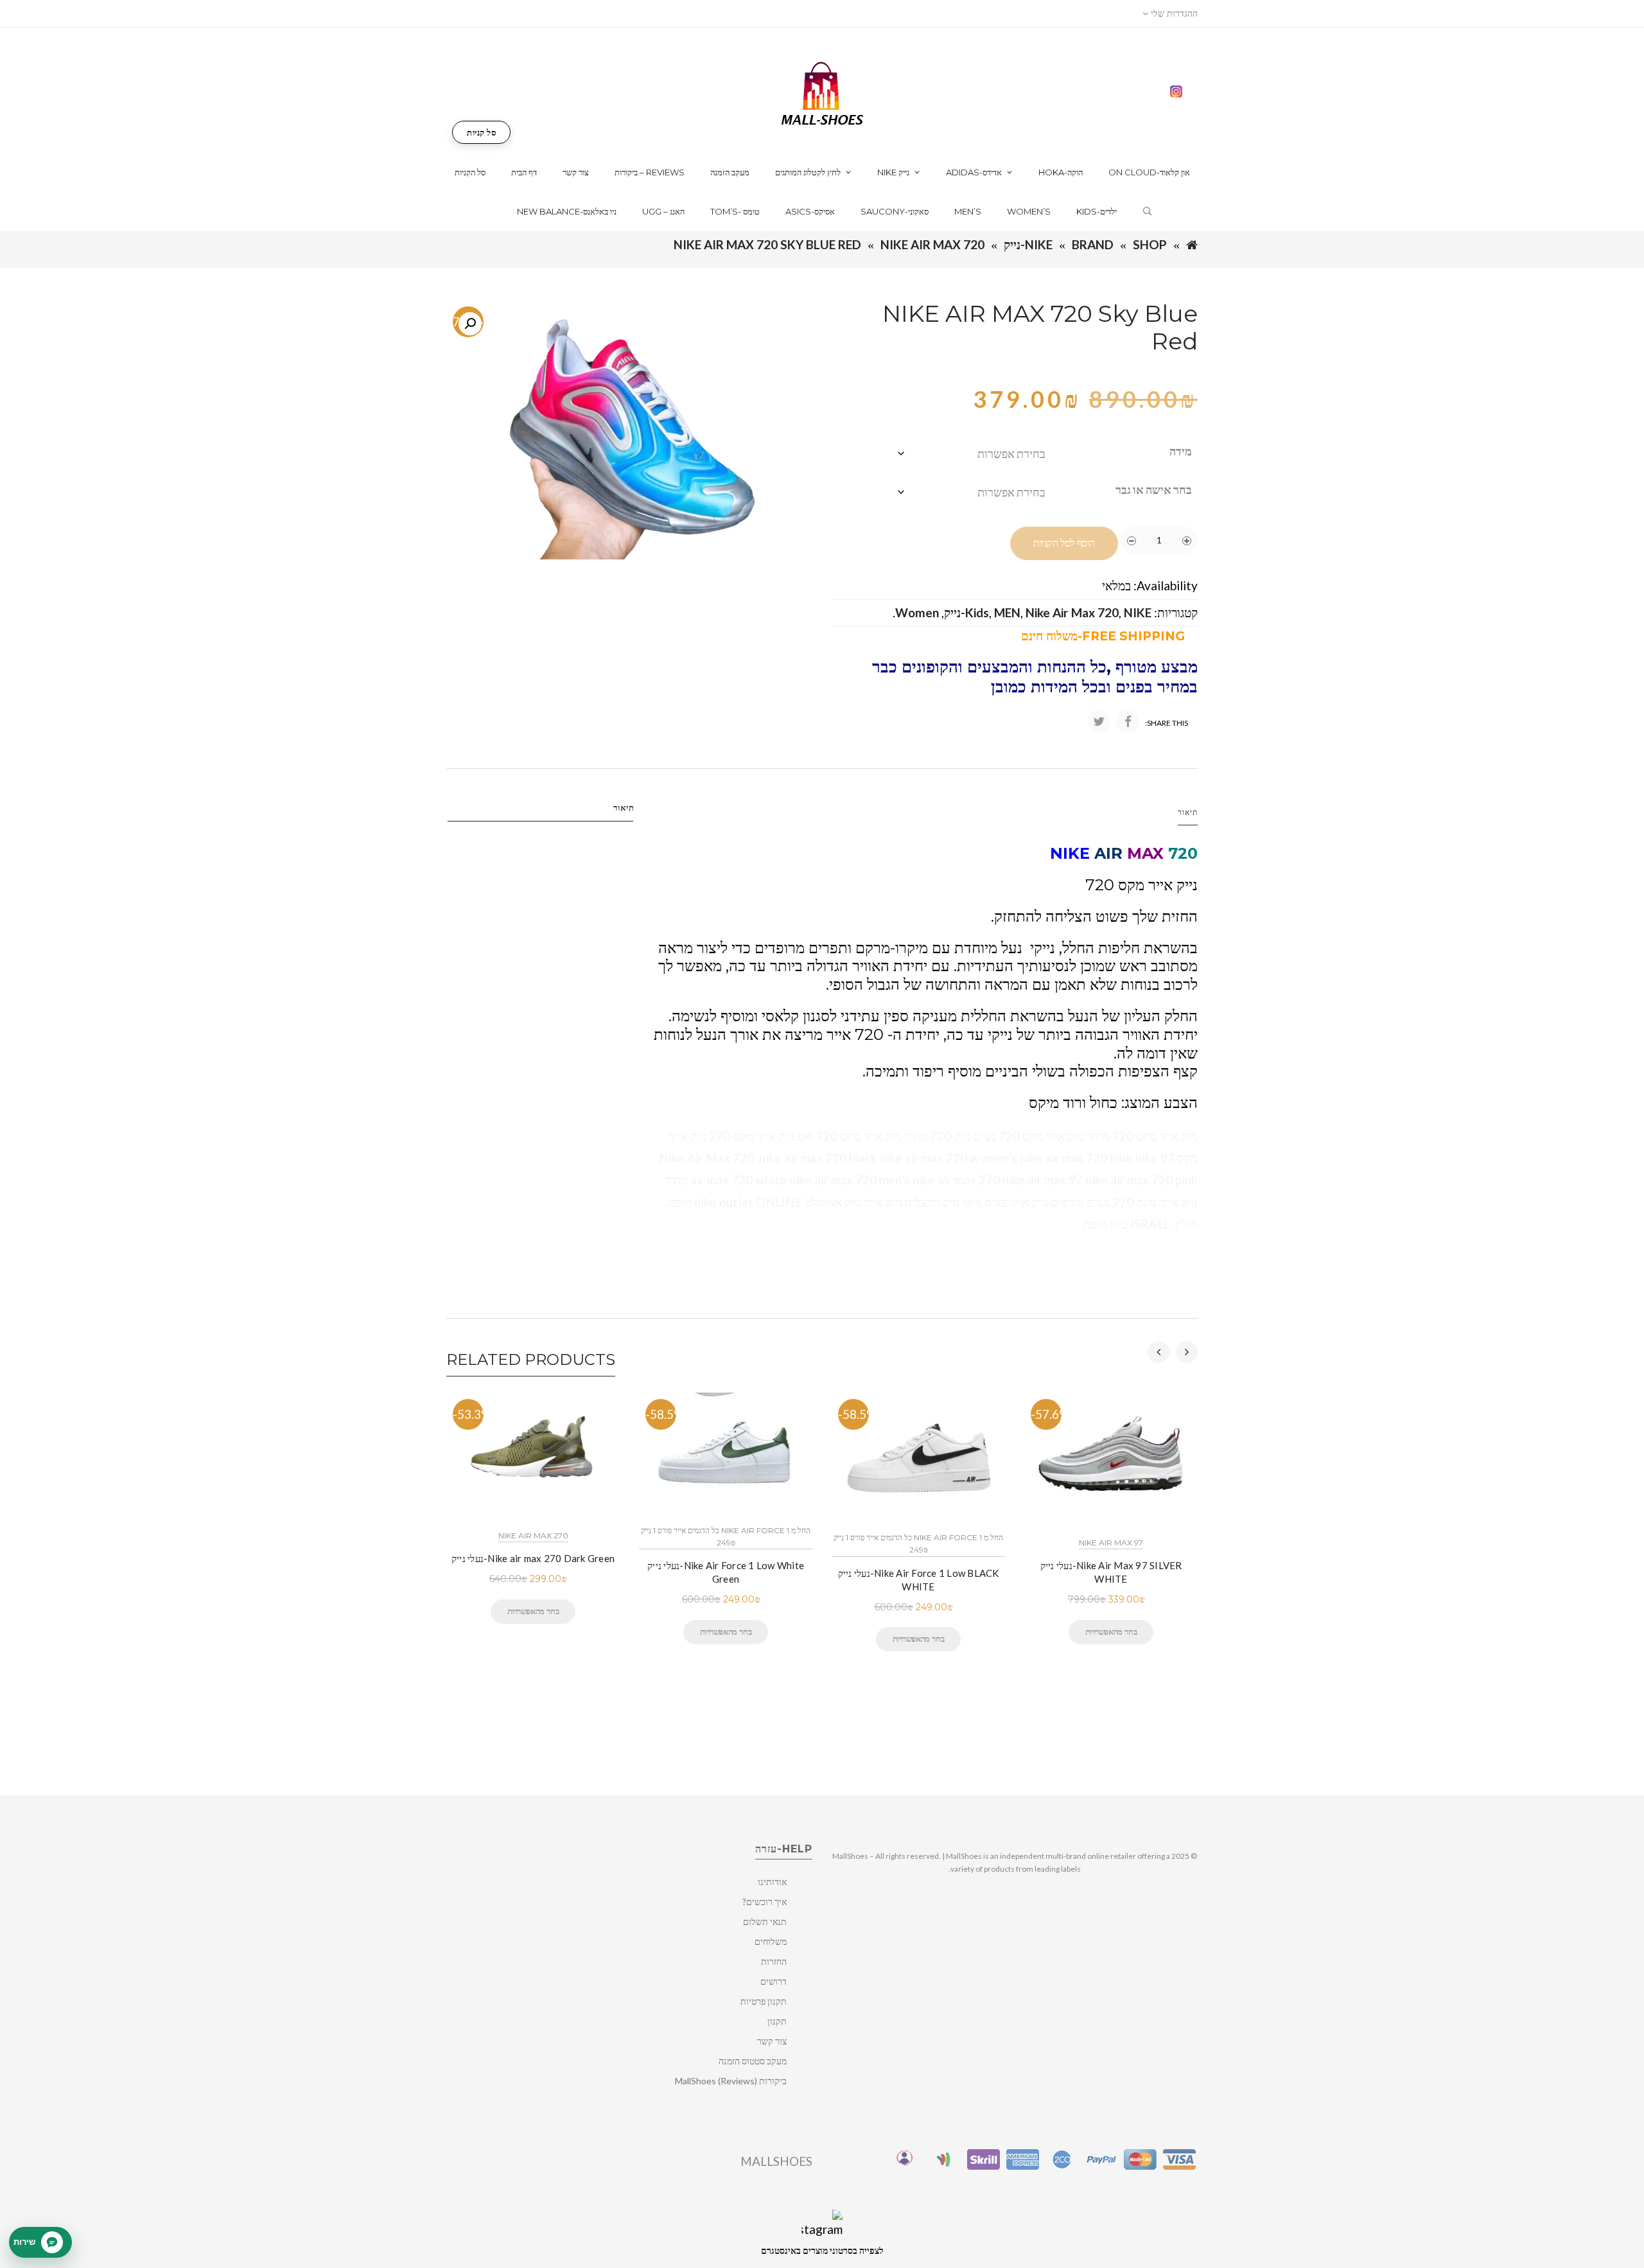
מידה (1181, 451)
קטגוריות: (1176, 612)
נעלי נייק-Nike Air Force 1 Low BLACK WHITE (919, 1580)
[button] (470, 324)
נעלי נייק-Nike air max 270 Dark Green (533, 1558)
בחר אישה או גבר (1154, 489)
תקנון (777, 2021)
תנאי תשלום (765, 1921)
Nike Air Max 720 (932, 244)
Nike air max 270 (533, 1535)
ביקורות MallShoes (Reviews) (731, 2081)
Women (917, 612)
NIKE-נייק (1028, 244)
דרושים (774, 1981)
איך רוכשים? (765, 1902)
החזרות (774, 1961)
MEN (1007, 612)
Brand (1093, 244)
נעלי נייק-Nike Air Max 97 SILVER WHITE (1111, 1572)
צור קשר (772, 2041)
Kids (977, 612)
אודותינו (772, 1882)
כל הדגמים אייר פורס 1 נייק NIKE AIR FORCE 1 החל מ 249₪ (726, 1536)
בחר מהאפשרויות (533, 1611)
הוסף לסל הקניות (1064, 543)
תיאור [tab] (624, 807)
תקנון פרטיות (764, 2001)
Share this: (1167, 723)
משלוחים (771, 1941)
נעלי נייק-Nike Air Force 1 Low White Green (726, 1572)
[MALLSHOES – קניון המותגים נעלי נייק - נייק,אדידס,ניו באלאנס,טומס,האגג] (822, 92)
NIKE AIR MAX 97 (1111, 1543)
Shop (1150, 244)
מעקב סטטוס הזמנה (753, 2061)
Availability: (1166, 585)
